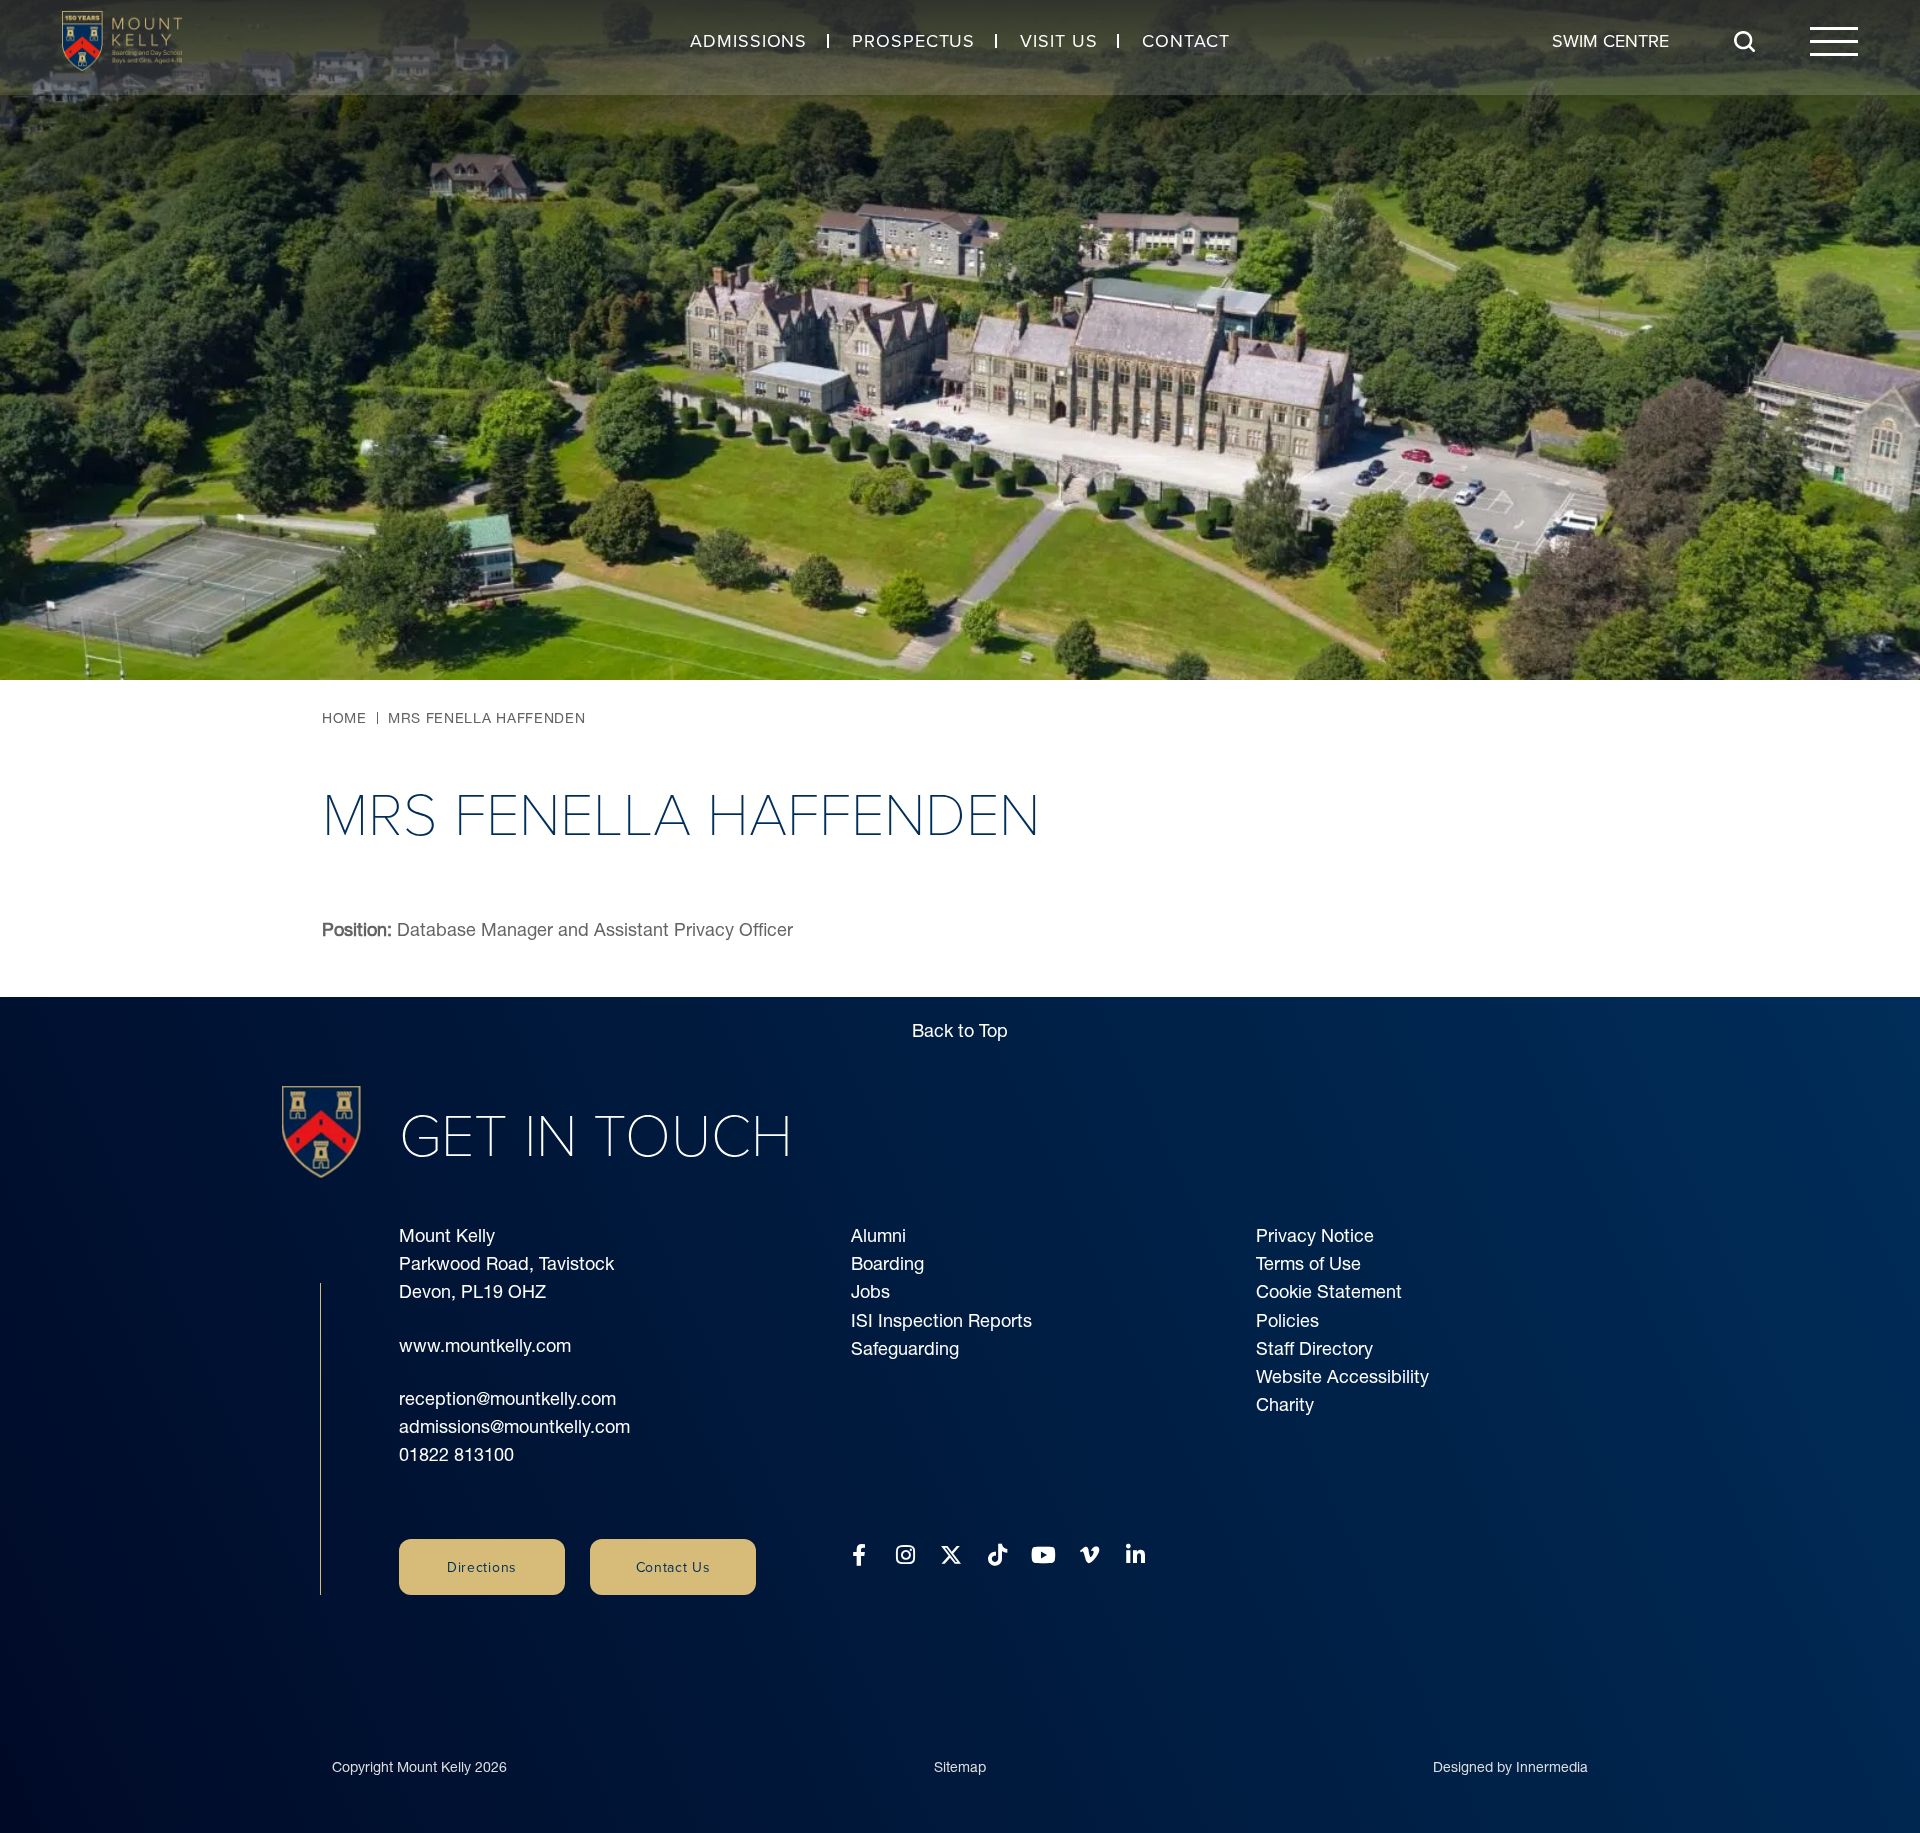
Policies (1287, 1320)
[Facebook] (859, 1555)
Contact (1185, 40)
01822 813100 (456, 1454)
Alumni (878, 1235)
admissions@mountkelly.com (514, 1426)
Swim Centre (1610, 40)
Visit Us (1058, 40)
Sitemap (960, 1767)
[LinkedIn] (1135, 1555)
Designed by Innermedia (1510, 1767)
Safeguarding (905, 1348)
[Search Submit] (1744, 41)
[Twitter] (951, 1555)
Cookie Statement (1329, 1291)
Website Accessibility (1342, 1376)
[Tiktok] (997, 1555)
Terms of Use (1308, 1263)
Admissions (748, 40)
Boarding (887, 1263)
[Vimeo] (1089, 1555)
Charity (1285, 1404)
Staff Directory (1314, 1348)
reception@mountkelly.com (507, 1398)
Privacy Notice (1315, 1235)
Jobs (870, 1291)
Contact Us (673, 1567)
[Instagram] (905, 1555)
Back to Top (960, 1030)
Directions (482, 1567)
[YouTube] (1043, 1555)
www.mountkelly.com (485, 1345)
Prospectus (913, 40)
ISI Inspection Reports (941, 1320)
